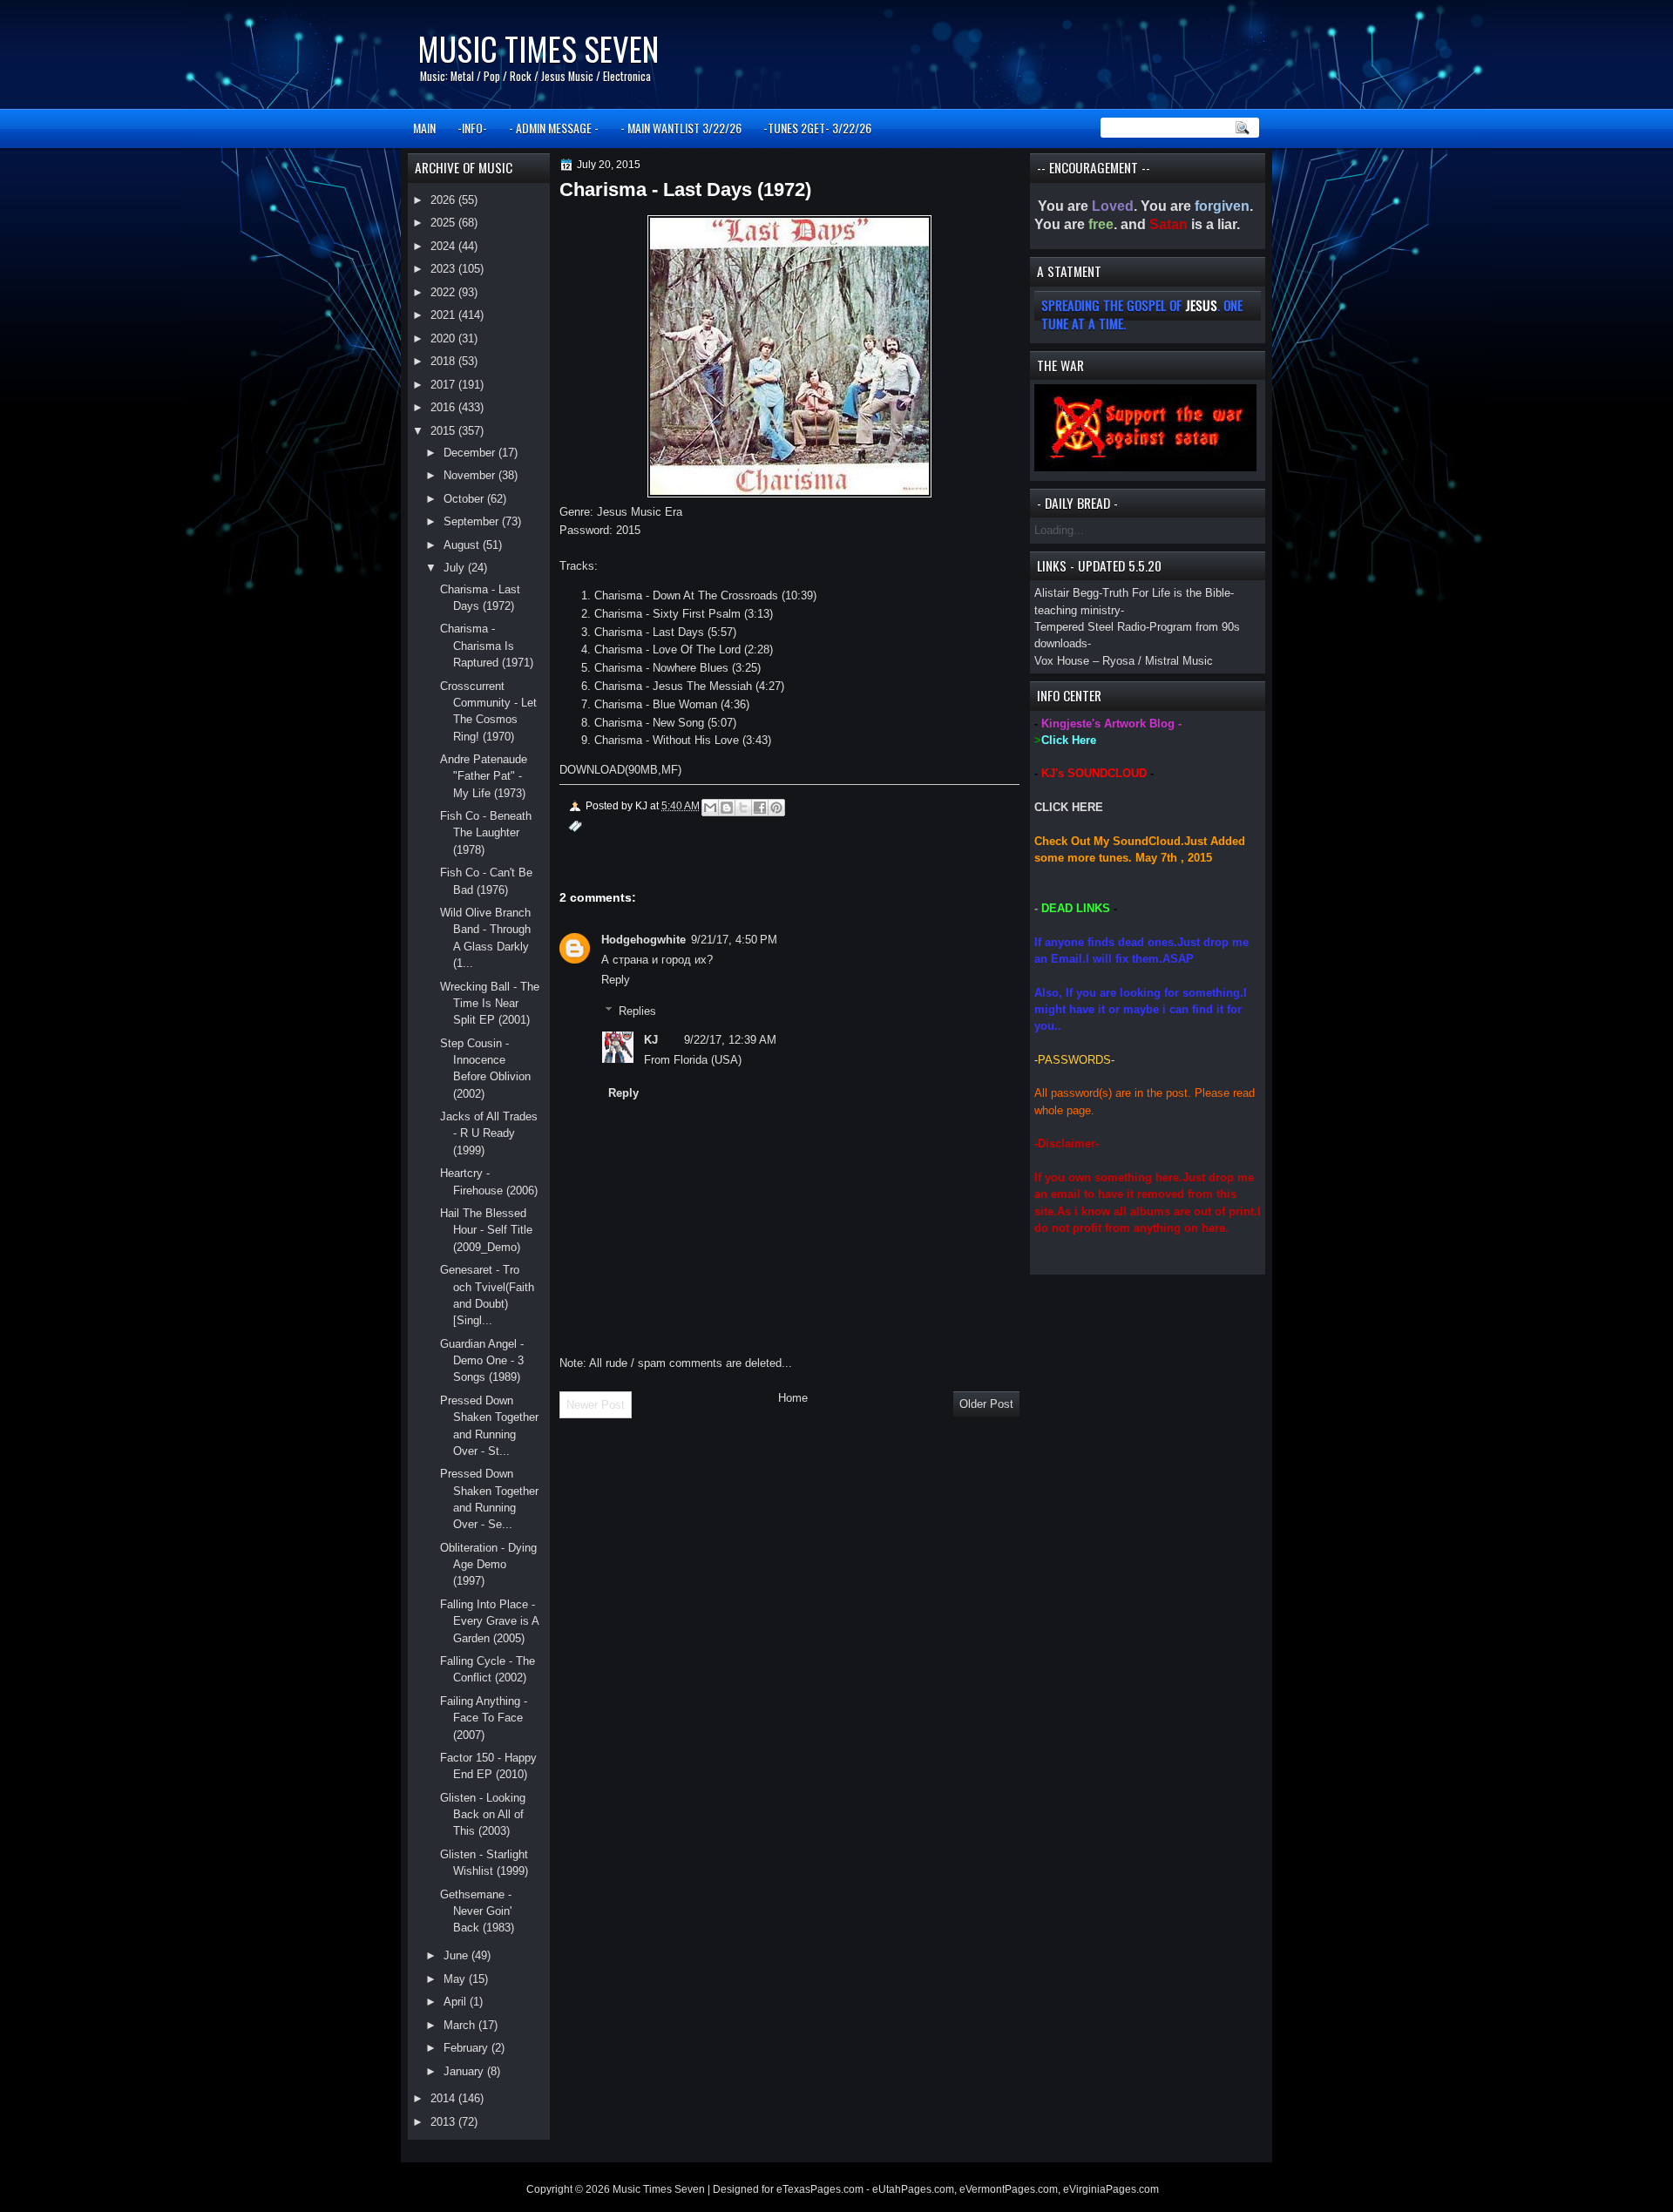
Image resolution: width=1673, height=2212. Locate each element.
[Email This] (710, 808)
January (465, 2071)
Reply (616, 980)
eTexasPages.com (820, 2189)
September (473, 521)
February (467, 2048)
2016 (444, 407)
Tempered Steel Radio (1090, 627)
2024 (444, 246)
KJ (651, 1040)
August (463, 545)
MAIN (424, 128)
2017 (444, 385)
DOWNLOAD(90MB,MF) (620, 770)
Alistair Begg (1067, 593)
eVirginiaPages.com (1111, 2189)
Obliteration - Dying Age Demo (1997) (488, 1565)
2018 (444, 361)
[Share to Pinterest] (776, 808)
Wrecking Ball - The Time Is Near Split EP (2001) (490, 1004)
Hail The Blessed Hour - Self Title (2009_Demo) (486, 1230)
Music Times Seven (538, 48)
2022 (444, 292)
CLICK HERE (1069, 807)
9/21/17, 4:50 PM (734, 940)
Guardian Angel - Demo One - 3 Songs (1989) (482, 1361)
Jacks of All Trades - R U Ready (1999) (489, 1133)
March (461, 2025)
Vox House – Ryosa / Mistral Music (1124, 661)
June (457, 1955)
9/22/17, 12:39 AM (730, 1040)
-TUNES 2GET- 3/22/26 (817, 128)
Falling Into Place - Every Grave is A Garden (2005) (489, 1621)
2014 (444, 2098)
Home (793, 1398)
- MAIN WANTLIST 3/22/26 (681, 128)
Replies (637, 1011)
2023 (444, 269)
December (471, 453)
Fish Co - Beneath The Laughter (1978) (486, 833)
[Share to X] (743, 808)
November (471, 475)
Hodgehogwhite (643, 940)
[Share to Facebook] (760, 808)
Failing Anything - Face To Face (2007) (484, 1718)
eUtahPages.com (913, 2189)
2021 (444, 315)
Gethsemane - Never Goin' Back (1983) (477, 1911)
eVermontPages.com (1009, 2189)
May (456, 1979)
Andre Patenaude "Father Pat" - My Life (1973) (484, 776)
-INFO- (472, 128)
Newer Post (596, 1405)
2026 (444, 200)
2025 (444, 223)
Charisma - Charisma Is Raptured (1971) (487, 646)
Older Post (986, 1404)
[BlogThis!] (727, 808)
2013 (444, 2122)
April (457, 2002)
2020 (444, 338)
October (465, 499)
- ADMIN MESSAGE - (554, 128)
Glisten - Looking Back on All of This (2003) (483, 1815)
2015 (444, 431)
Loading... (1059, 530)
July (456, 568)
